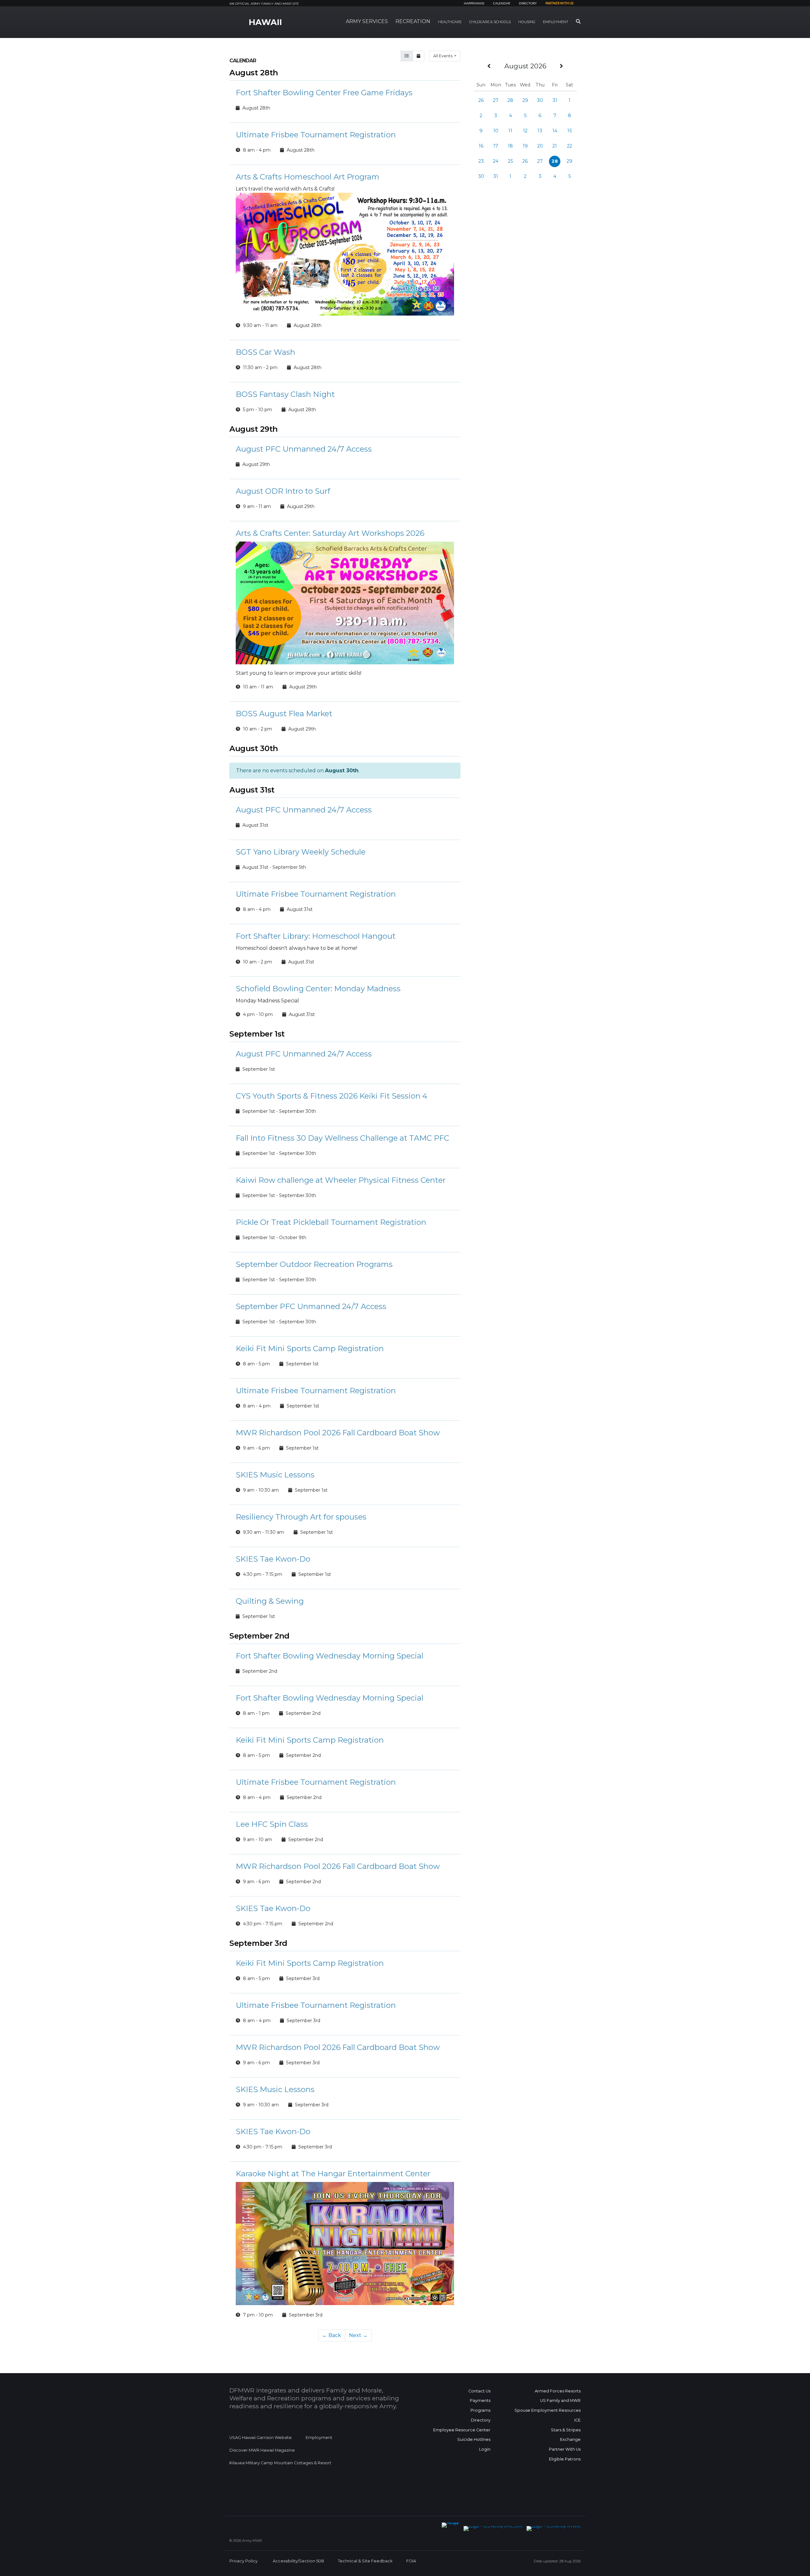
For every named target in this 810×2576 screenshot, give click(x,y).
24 (496, 161)
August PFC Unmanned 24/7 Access (304, 449)
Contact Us (479, 2391)
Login (485, 2449)
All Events (443, 56)
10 (496, 131)
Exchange (570, 2439)
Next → (358, 2335)
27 (496, 100)
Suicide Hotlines (474, 2439)
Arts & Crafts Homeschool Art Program (308, 177)
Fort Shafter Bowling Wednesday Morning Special (330, 1656)
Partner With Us (565, 2449)
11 (510, 131)
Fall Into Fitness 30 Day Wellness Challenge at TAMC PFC (343, 1138)
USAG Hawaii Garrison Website (261, 2438)
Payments (480, 2401)
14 (555, 131)
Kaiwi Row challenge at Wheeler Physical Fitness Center (341, 1180)
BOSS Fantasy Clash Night (285, 394)
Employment (319, 2438)
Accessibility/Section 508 (298, 2561)
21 (555, 146)
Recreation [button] (413, 21)
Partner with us (559, 3)
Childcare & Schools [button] (490, 22)
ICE (577, 2420)
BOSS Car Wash (265, 352)
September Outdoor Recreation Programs (314, 1264)
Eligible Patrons (565, 2459)
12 (525, 131)
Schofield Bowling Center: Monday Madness (318, 989)
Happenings (474, 3)
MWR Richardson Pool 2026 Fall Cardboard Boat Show (338, 1433)
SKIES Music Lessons (275, 1475)
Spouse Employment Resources (548, 2410)
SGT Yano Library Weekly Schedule (301, 852)
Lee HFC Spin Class (272, 1824)
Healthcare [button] (450, 22)
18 (510, 146)
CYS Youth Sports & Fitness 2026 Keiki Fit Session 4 (332, 1096)
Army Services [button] (367, 21)
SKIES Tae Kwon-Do (273, 1559)
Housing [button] (527, 22)
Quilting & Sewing (270, 1601)
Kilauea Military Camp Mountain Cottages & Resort (280, 2463)
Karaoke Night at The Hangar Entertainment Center (333, 2174)
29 (525, 100)
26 (481, 100)
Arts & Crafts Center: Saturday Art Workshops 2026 (330, 533)
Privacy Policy (243, 2561)
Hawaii (265, 22)
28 (510, 100)
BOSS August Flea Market (284, 714)
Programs (480, 2410)
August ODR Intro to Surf (283, 491)
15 (570, 131)
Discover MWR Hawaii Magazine (262, 2450)
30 (540, 100)
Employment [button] (556, 22)
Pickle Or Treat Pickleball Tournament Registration (331, 1222)
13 (540, 131)
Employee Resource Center (462, 2430)
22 (570, 146)
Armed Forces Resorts (558, 2391)
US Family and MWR (560, 2401)
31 (555, 100)
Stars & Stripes (566, 2430)
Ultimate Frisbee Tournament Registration (316, 135)
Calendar (502, 3)
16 (481, 146)
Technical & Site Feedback (365, 2561)
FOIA (411, 2561)
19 (525, 146)
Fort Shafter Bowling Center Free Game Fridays (324, 93)
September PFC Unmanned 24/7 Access (311, 1306)
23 (481, 161)
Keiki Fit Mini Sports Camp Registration (310, 1348)
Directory (528, 3)
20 (540, 146)
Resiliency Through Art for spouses (301, 1517)
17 (496, 146)
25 (510, 161)
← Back (332, 2335)
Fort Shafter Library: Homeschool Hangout (316, 936)
